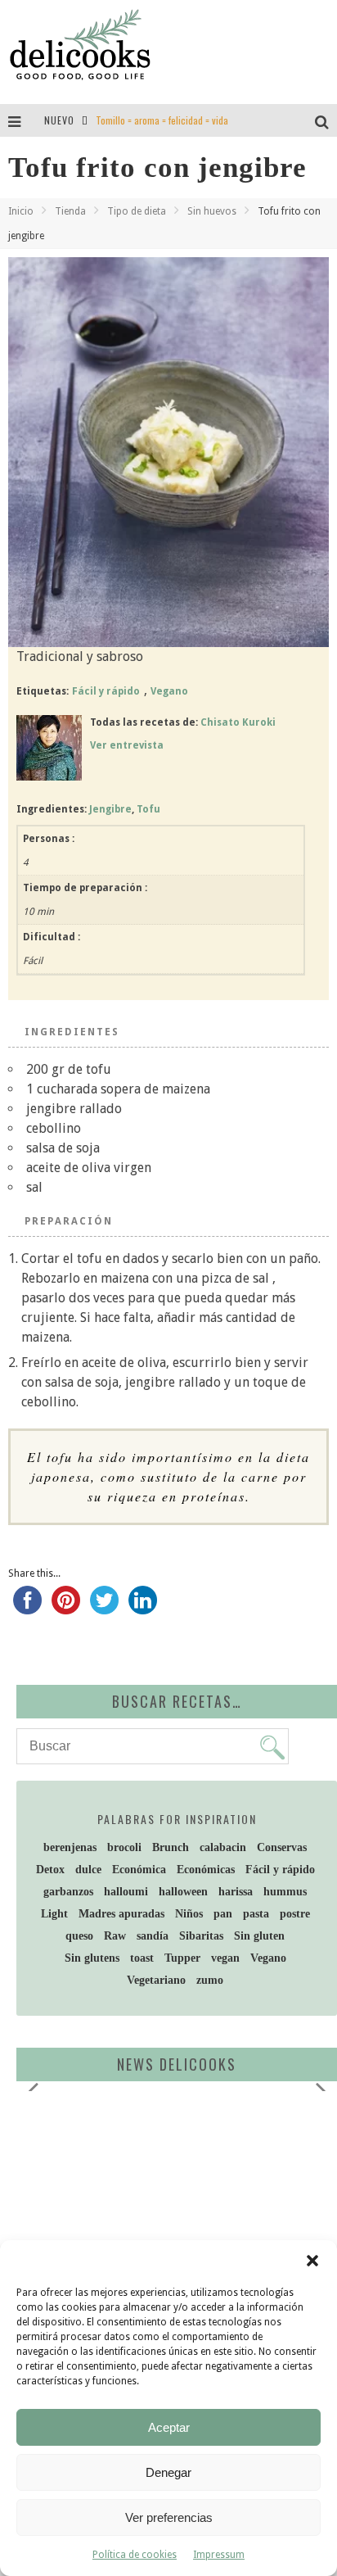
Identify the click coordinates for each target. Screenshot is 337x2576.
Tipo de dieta (137, 211)
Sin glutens (92, 1958)
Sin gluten (259, 1936)
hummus (285, 1892)
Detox (50, 1870)
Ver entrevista (127, 745)
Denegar (168, 2472)
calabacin (223, 1847)
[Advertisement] (160, 2230)
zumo (210, 1980)
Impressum (219, 2555)
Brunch (171, 1847)
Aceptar (169, 2427)
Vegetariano (156, 1980)
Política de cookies (135, 2555)
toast (142, 1958)
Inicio (21, 211)
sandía (153, 1936)
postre (295, 1914)
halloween (183, 1892)
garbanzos (68, 1892)
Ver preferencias (169, 2517)
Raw (115, 1936)
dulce (88, 1870)
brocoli (124, 1847)
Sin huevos (212, 211)
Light (54, 1914)
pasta (256, 1914)
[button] (312, 2261)
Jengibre (110, 809)
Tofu (148, 809)
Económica (139, 1870)
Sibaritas (201, 1936)
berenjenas (70, 1847)
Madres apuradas (121, 1914)
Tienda (70, 211)
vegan (225, 1958)
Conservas (282, 1847)
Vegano (169, 691)
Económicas (206, 1870)
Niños (189, 1914)
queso (79, 1936)
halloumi (126, 1892)
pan (223, 1914)
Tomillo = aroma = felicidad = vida (162, 120)
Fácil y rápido (106, 691)
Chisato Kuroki (238, 722)
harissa (236, 1892)
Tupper (182, 1958)
